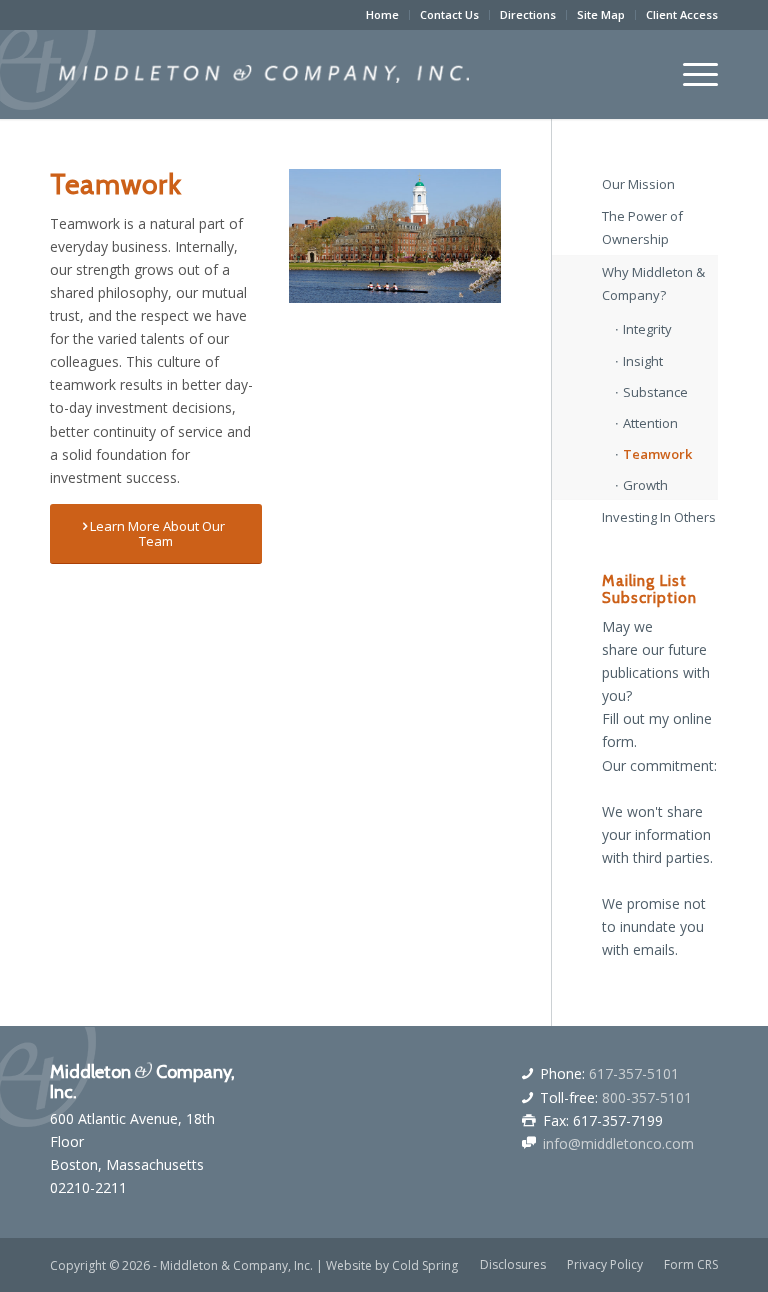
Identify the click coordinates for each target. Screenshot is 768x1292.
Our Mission (638, 184)
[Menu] (690, 74)
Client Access (682, 14)
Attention (650, 423)
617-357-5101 (634, 1073)
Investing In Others (659, 517)
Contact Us (449, 14)
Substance (655, 392)
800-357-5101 (647, 1097)
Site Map (601, 14)
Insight (643, 361)
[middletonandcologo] (264, 74)
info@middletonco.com (618, 1143)
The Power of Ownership (642, 227)
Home (382, 14)
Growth (645, 485)
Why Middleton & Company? (653, 283)
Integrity (647, 329)
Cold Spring (425, 1265)
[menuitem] (383, 15)
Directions (528, 14)
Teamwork (657, 454)
